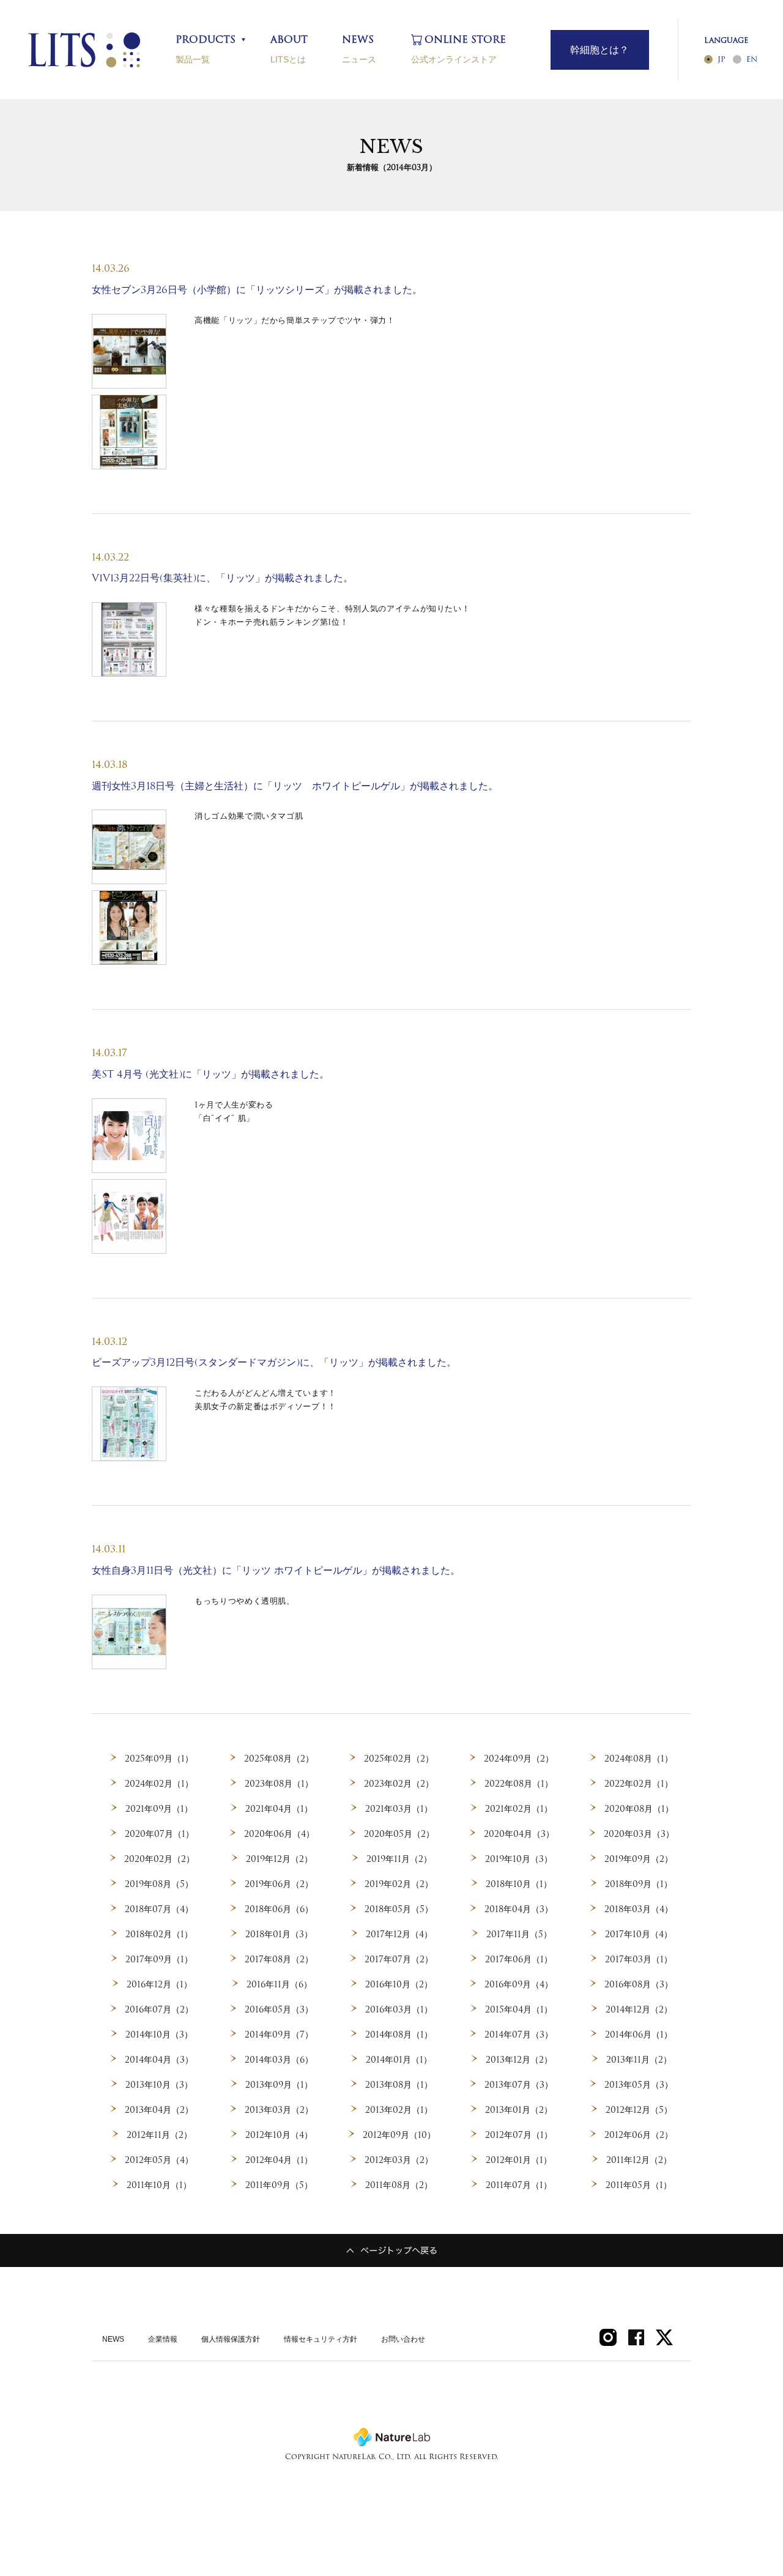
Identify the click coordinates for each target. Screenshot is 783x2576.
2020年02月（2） (159, 1859)
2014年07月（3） (519, 2034)
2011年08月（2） (399, 2185)
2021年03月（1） (399, 1809)
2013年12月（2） (519, 2060)
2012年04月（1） (279, 2160)
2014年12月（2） (639, 2009)
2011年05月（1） (639, 2185)
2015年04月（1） (519, 2009)
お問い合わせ (403, 2339)
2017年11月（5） (519, 1934)
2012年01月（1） (519, 2160)
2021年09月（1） (159, 1809)
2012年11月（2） (159, 2135)
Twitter (664, 2337)
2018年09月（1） (639, 1884)
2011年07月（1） (519, 2185)
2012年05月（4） (159, 2160)
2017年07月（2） (399, 1959)
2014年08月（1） (399, 2034)
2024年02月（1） (159, 1784)
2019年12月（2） (279, 1859)
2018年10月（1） (519, 1884)
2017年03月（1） (639, 1959)
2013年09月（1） (279, 2085)
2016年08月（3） (639, 1984)
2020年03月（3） (639, 1834)
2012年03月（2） (399, 2160)
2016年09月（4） (519, 1984)
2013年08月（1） (399, 2085)
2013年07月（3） (519, 2085)
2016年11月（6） (279, 1984)
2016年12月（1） (159, 1984)
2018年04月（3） (519, 1909)
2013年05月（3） (639, 2085)
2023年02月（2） (399, 1784)
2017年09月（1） (159, 1959)
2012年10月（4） (279, 2135)
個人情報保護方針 (231, 2339)
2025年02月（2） (399, 1759)
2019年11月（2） (399, 1859)
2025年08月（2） (279, 1759)
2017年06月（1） (519, 1959)
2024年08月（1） (639, 1759)
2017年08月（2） (279, 1959)
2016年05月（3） (279, 2009)
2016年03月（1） (399, 2009)
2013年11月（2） (639, 2060)
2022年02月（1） (639, 1784)
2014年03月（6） (279, 2060)
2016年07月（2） (159, 2009)
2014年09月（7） (279, 2034)
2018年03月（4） (639, 1909)
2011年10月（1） (159, 2185)
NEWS (113, 2339)
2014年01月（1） (399, 2060)
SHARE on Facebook (636, 2337)
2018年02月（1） (159, 1934)
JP (722, 59)
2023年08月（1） (279, 1784)
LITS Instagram (608, 2337)
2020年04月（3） (519, 1834)
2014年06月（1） (639, 2034)
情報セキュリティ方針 (321, 2339)
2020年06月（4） (279, 1834)
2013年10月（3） (159, 2085)
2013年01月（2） (519, 2110)
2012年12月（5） (639, 2110)
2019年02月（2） (399, 1884)
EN (752, 59)
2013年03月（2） (279, 2110)
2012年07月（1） (519, 2135)
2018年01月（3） (279, 1934)
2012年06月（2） (639, 2135)
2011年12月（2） (639, 2160)
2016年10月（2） (399, 1984)
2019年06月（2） (279, 1884)
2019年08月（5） (159, 1884)
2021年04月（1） (279, 1809)
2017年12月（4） (399, 1934)
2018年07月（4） (159, 1909)
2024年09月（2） (519, 1759)
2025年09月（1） (159, 1759)
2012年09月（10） (399, 2135)
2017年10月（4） (639, 1934)
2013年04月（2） (159, 2110)
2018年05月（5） (399, 1909)
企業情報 (163, 2339)
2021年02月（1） (519, 1809)
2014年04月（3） (159, 2060)
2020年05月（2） (399, 1834)
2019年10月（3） (519, 1859)
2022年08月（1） (519, 1784)
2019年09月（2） (639, 1859)
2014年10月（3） (159, 2034)
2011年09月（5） (279, 2185)
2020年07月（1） (159, 1834)
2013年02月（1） (399, 2110)
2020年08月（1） (639, 1809)
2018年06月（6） (279, 1909)
